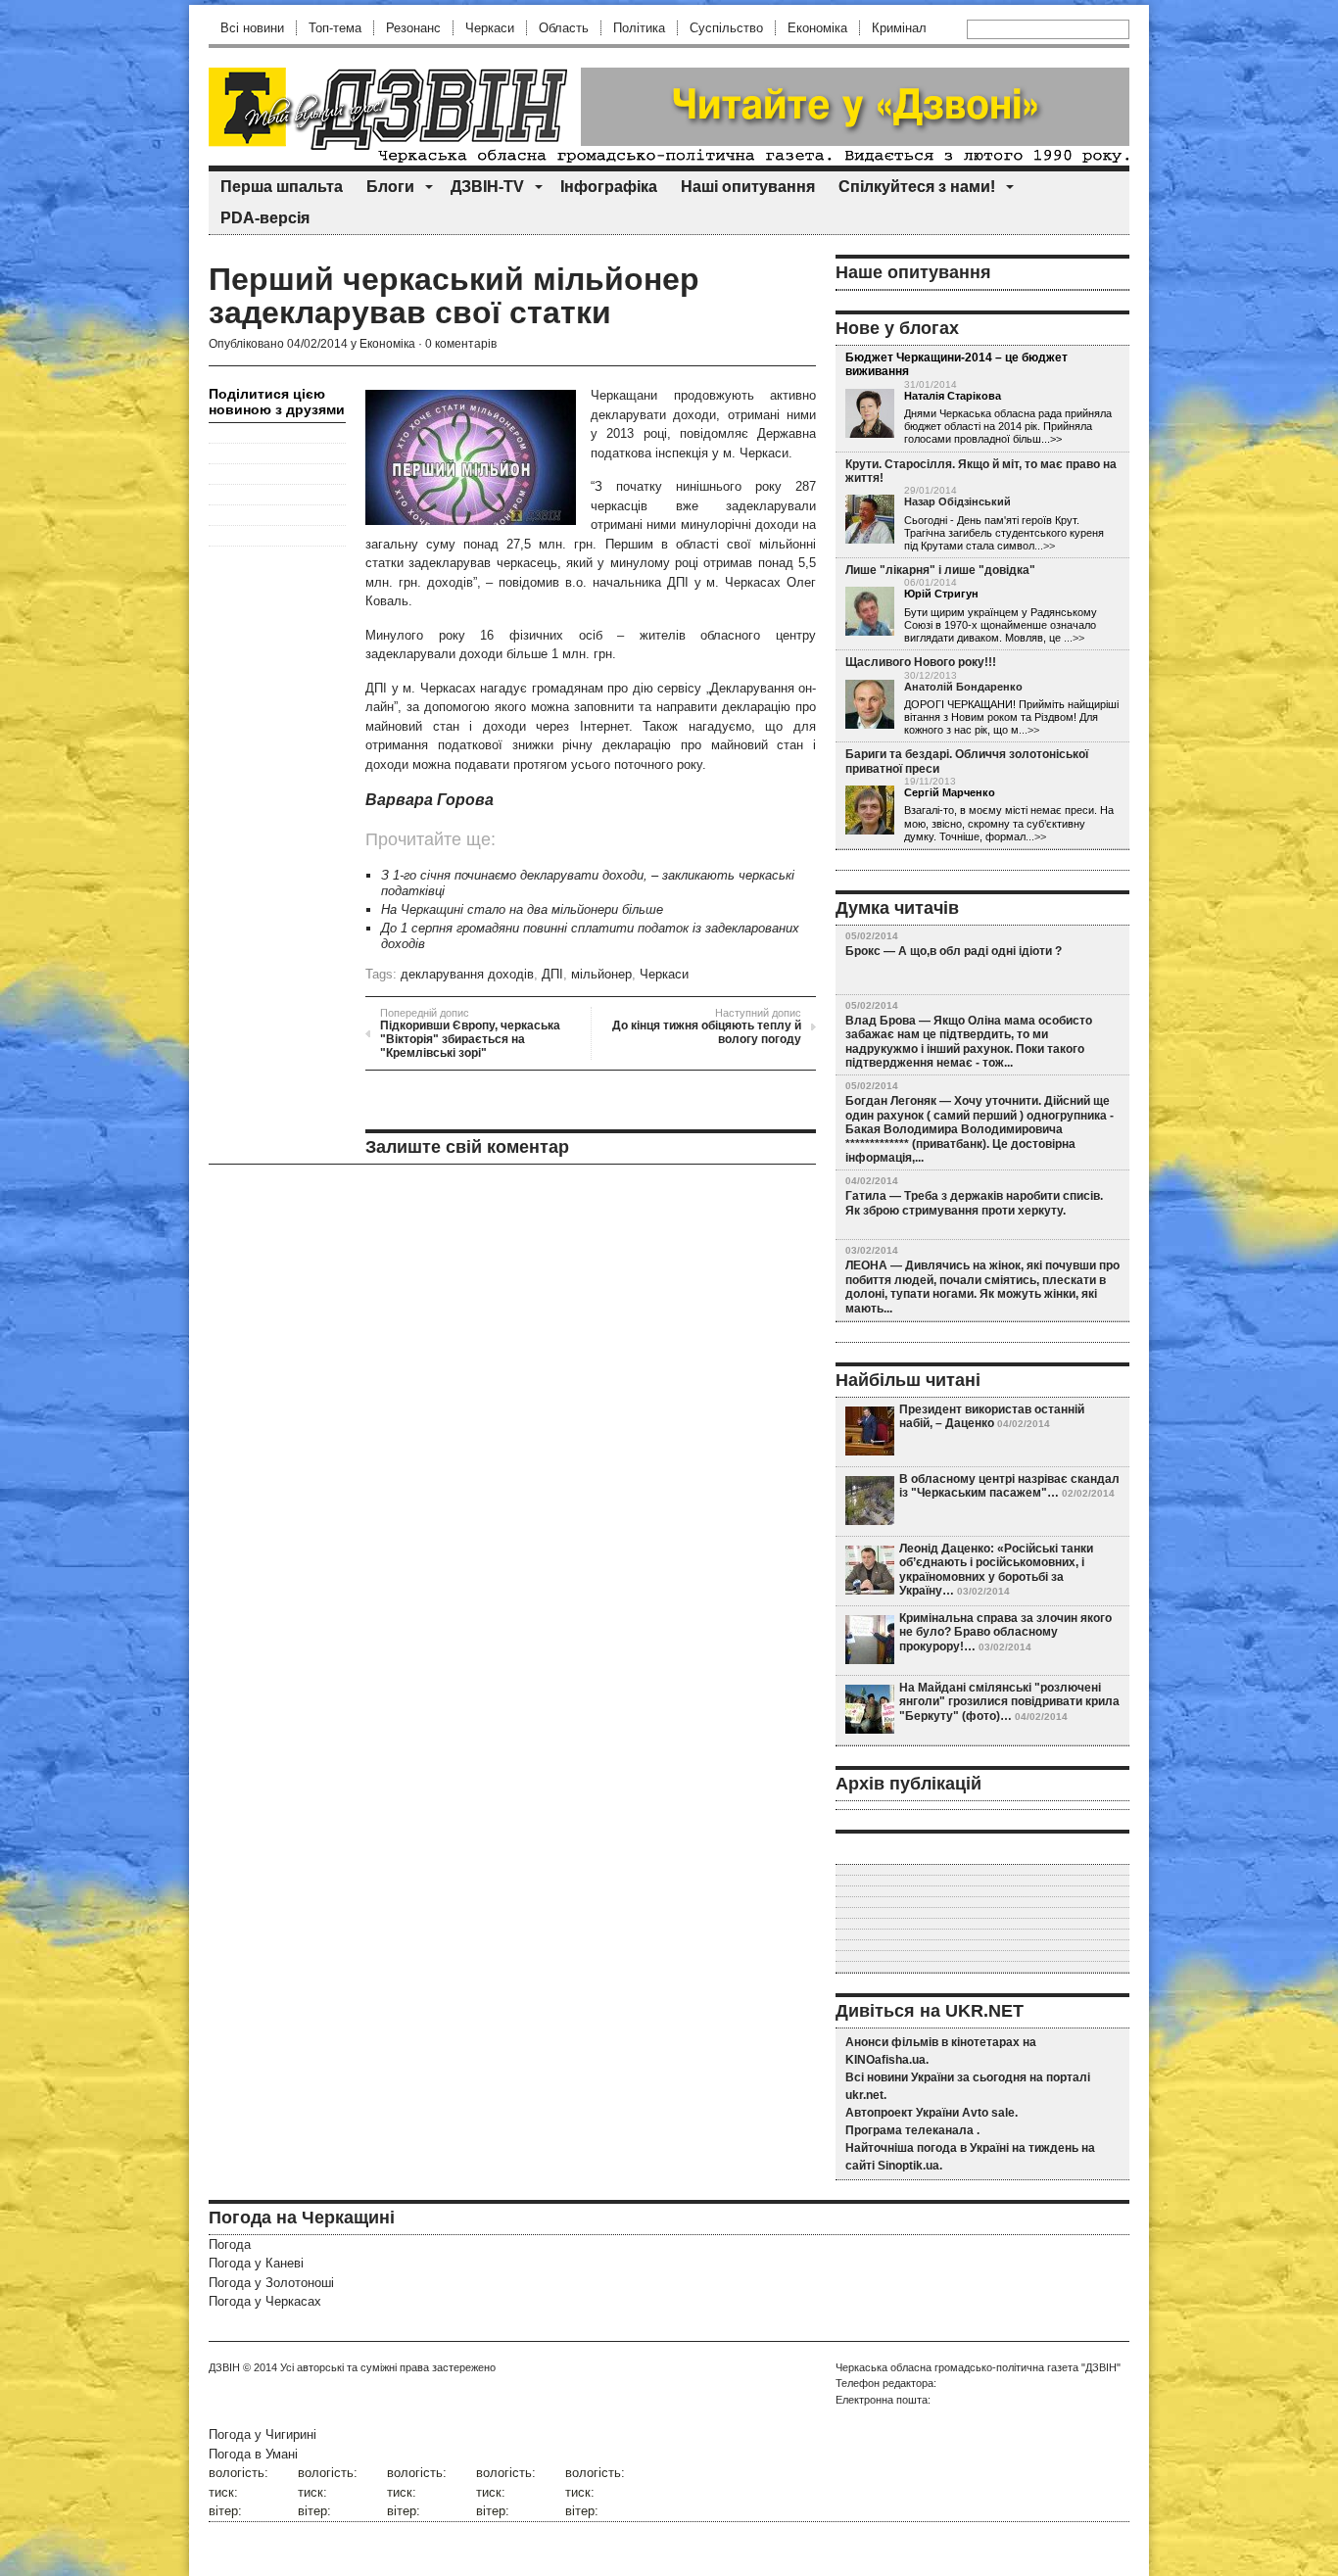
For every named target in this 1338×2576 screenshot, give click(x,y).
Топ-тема (335, 28)
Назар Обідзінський (957, 501)
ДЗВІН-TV (487, 187)
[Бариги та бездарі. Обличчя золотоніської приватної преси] (870, 811)
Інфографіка (609, 187)
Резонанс (413, 28)
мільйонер (601, 974)
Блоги (390, 187)
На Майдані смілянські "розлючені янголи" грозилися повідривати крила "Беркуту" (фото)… (1009, 1702)
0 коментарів (461, 344)
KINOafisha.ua (885, 2060)
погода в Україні (963, 2148)
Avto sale (988, 2113)
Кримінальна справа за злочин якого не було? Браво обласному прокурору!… (1005, 1632)
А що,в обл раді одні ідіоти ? (980, 951)
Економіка (817, 28)
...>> (1045, 546)
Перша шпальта (282, 187)
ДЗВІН (224, 2367)
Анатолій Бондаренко (963, 687)
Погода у (256, 2263)
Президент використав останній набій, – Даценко (992, 1416)
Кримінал (899, 28)
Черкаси (490, 28)
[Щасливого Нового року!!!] (870, 705)
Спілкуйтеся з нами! (917, 187)
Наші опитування (748, 187)
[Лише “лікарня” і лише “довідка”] (870, 612)
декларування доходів (467, 974)
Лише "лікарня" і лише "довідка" (940, 570)
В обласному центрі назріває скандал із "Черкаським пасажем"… (1009, 1486)
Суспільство (726, 28)
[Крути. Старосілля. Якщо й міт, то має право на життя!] (870, 520)
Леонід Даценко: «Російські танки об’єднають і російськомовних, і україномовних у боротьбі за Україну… (996, 1570)
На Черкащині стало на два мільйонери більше (522, 909)
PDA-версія (265, 218)
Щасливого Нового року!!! (921, 662)
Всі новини (252, 28)
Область (564, 28)
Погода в (253, 2454)
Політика (639, 28)
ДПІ (552, 974)
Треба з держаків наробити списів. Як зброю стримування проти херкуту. (974, 1203)
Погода (230, 2244)
